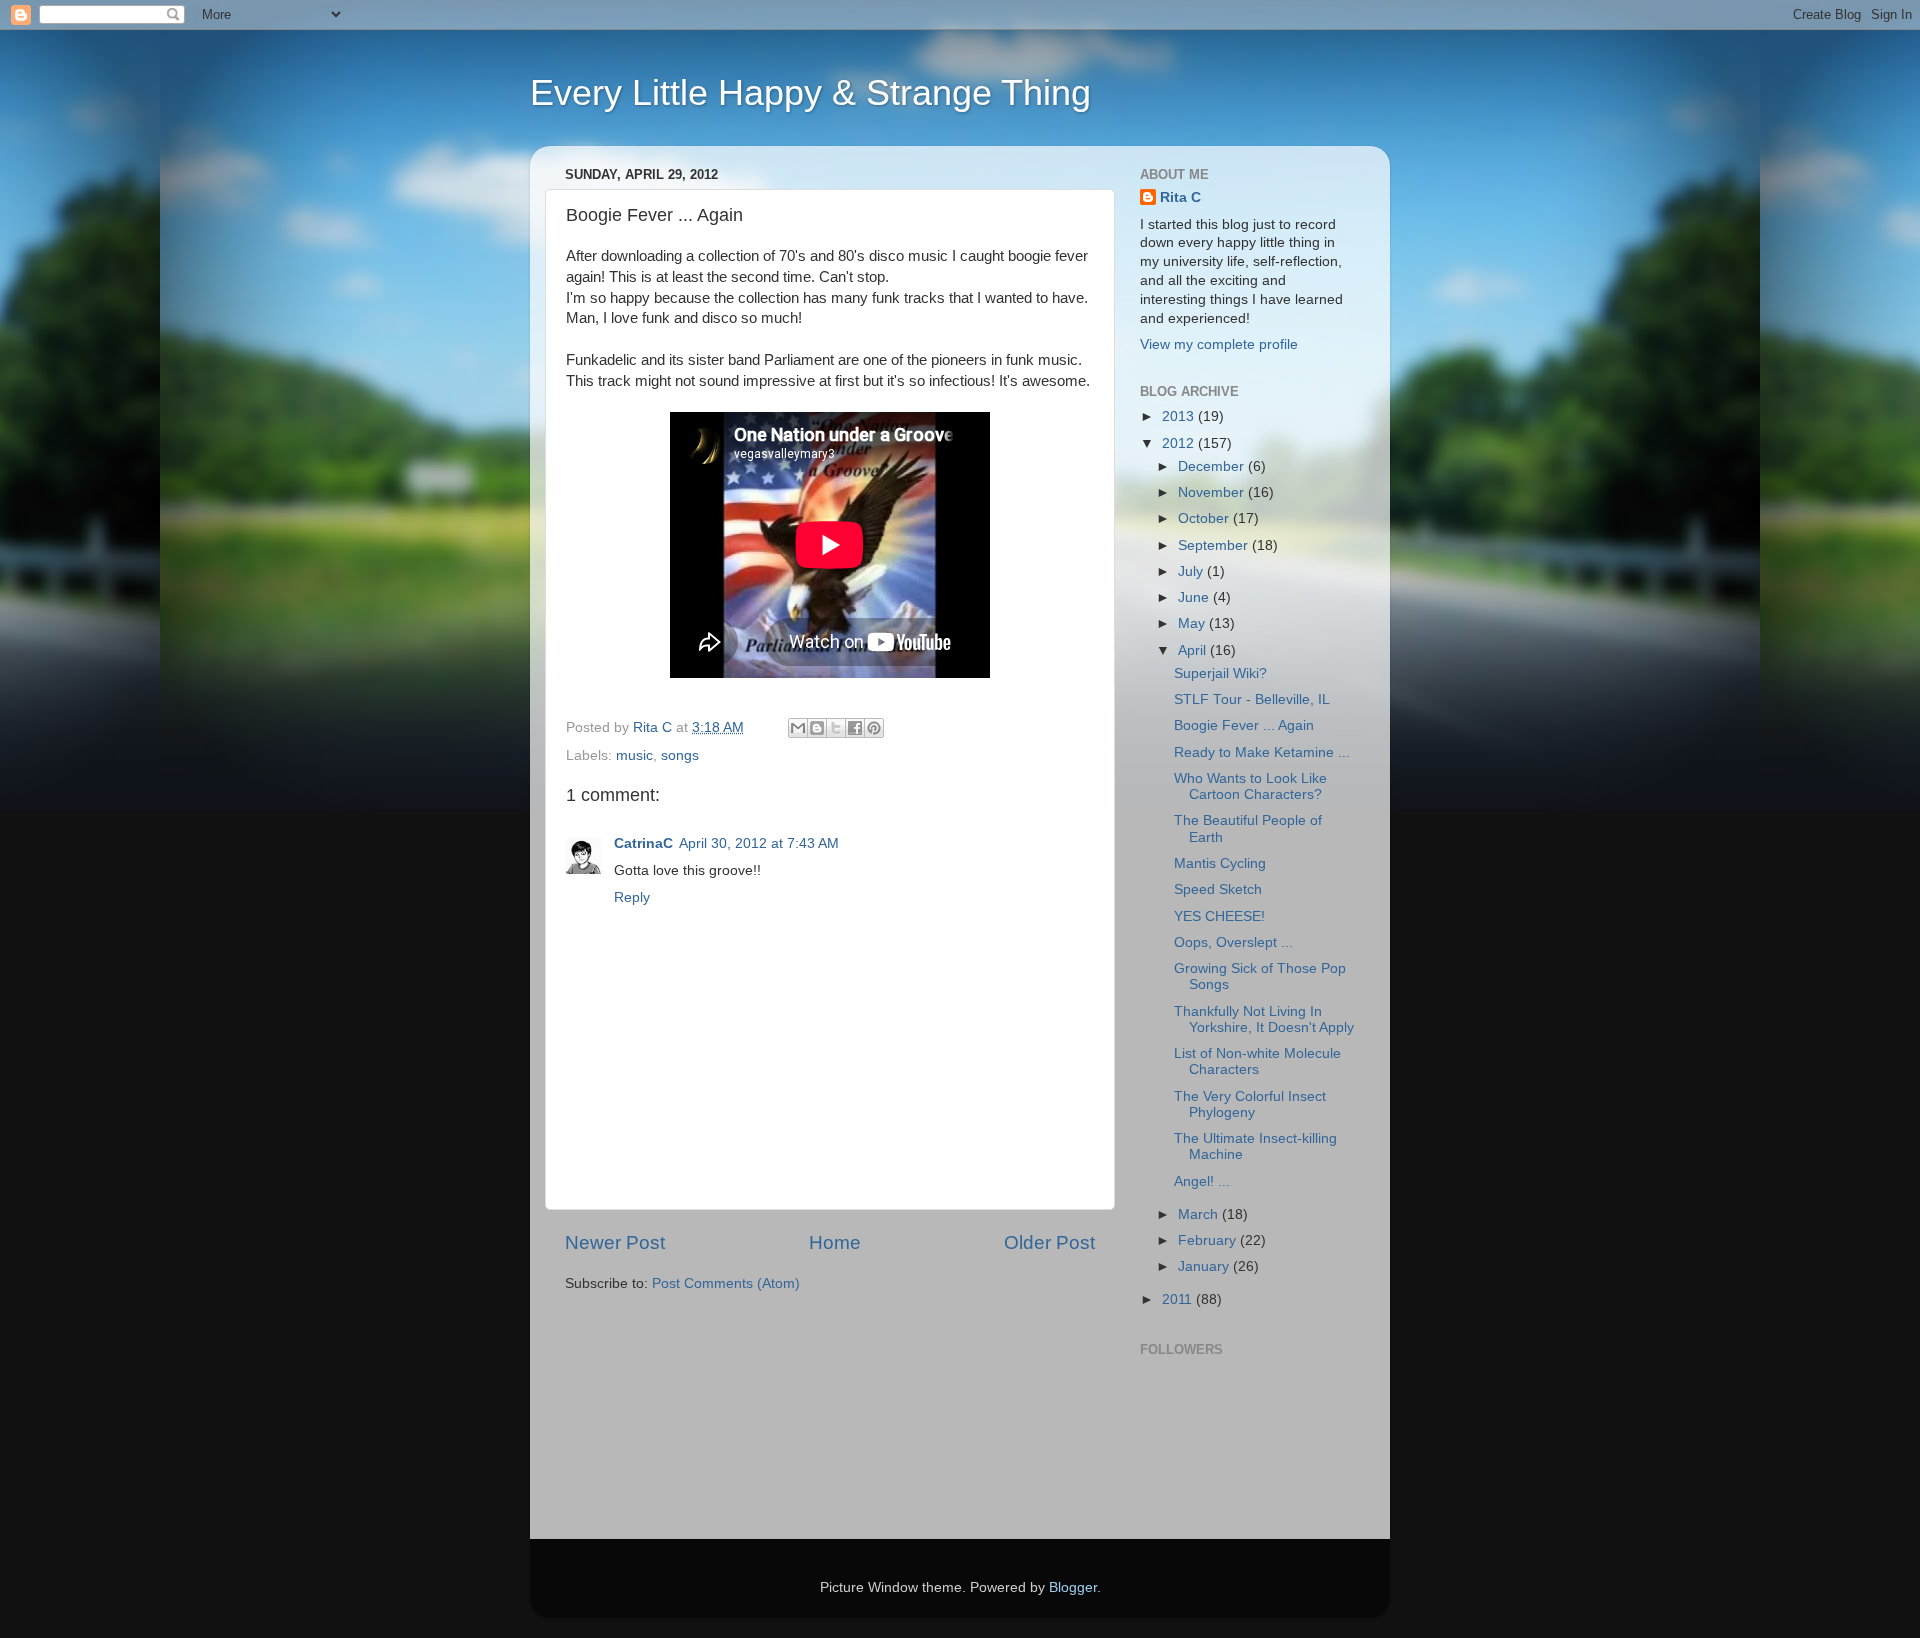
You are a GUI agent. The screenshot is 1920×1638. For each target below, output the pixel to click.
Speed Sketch (1218, 889)
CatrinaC (643, 843)
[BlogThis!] (817, 728)
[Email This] (798, 728)
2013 (1180, 416)
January (1205, 1266)
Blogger (1073, 1587)
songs (680, 755)
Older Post (1049, 1242)
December (1213, 466)
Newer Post (615, 1242)
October (1205, 518)
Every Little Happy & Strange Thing (810, 92)
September (1215, 545)
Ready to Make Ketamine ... (1262, 752)
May (1193, 623)
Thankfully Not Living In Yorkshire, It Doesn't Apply (1264, 1019)
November (1213, 492)
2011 (1179, 1299)
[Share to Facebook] (855, 728)
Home (835, 1242)
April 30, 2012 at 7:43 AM (759, 843)
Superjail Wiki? (1220, 673)
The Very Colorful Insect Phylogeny (1250, 1104)
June (1195, 597)
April (1194, 650)
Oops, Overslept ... (1233, 942)
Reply (632, 897)
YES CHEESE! (1219, 916)
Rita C (1180, 197)
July (1192, 571)
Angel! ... (1202, 1181)
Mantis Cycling (1220, 863)
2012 (1180, 443)
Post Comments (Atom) (726, 1283)
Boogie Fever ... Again (1244, 725)
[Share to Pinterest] (874, 728)
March (1200, 1214)
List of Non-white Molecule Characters (1257, 1061)
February (1209, 1240)
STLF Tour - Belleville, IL (1252, 699)
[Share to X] (836, 728)
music (634, 755)
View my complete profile (1219, 344)
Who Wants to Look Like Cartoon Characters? (1250, 786)
